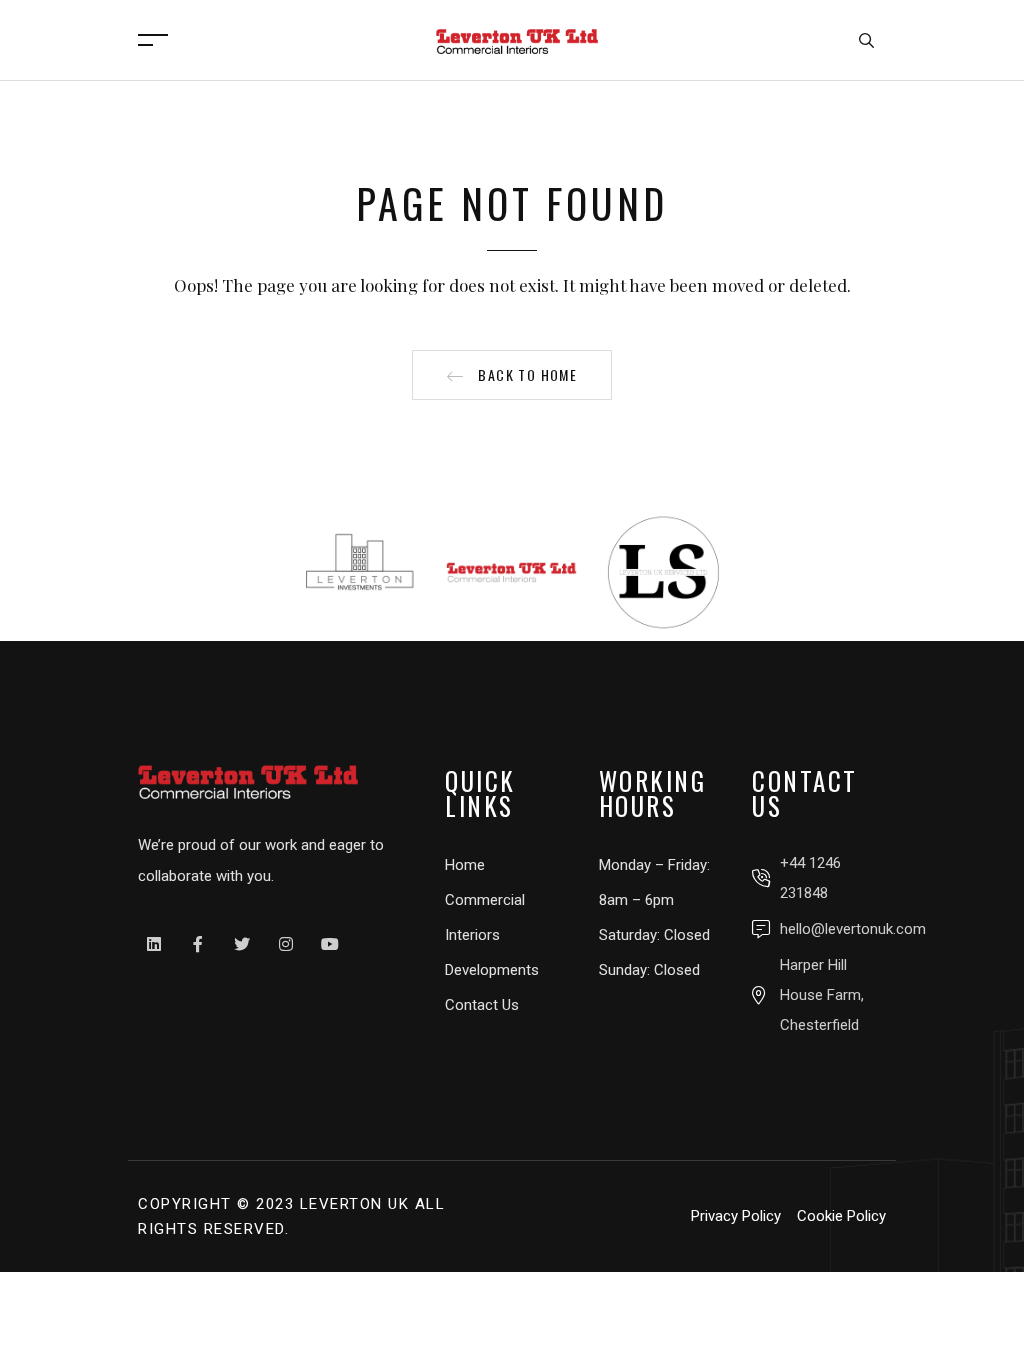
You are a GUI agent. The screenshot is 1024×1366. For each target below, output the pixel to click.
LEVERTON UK (355, 1204)
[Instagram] (286, 944)
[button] (512, 375)
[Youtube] (330, 944)
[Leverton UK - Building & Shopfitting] (517, 38)
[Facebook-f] (198, 944)
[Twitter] (242, 944)
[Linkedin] (154, 944)
